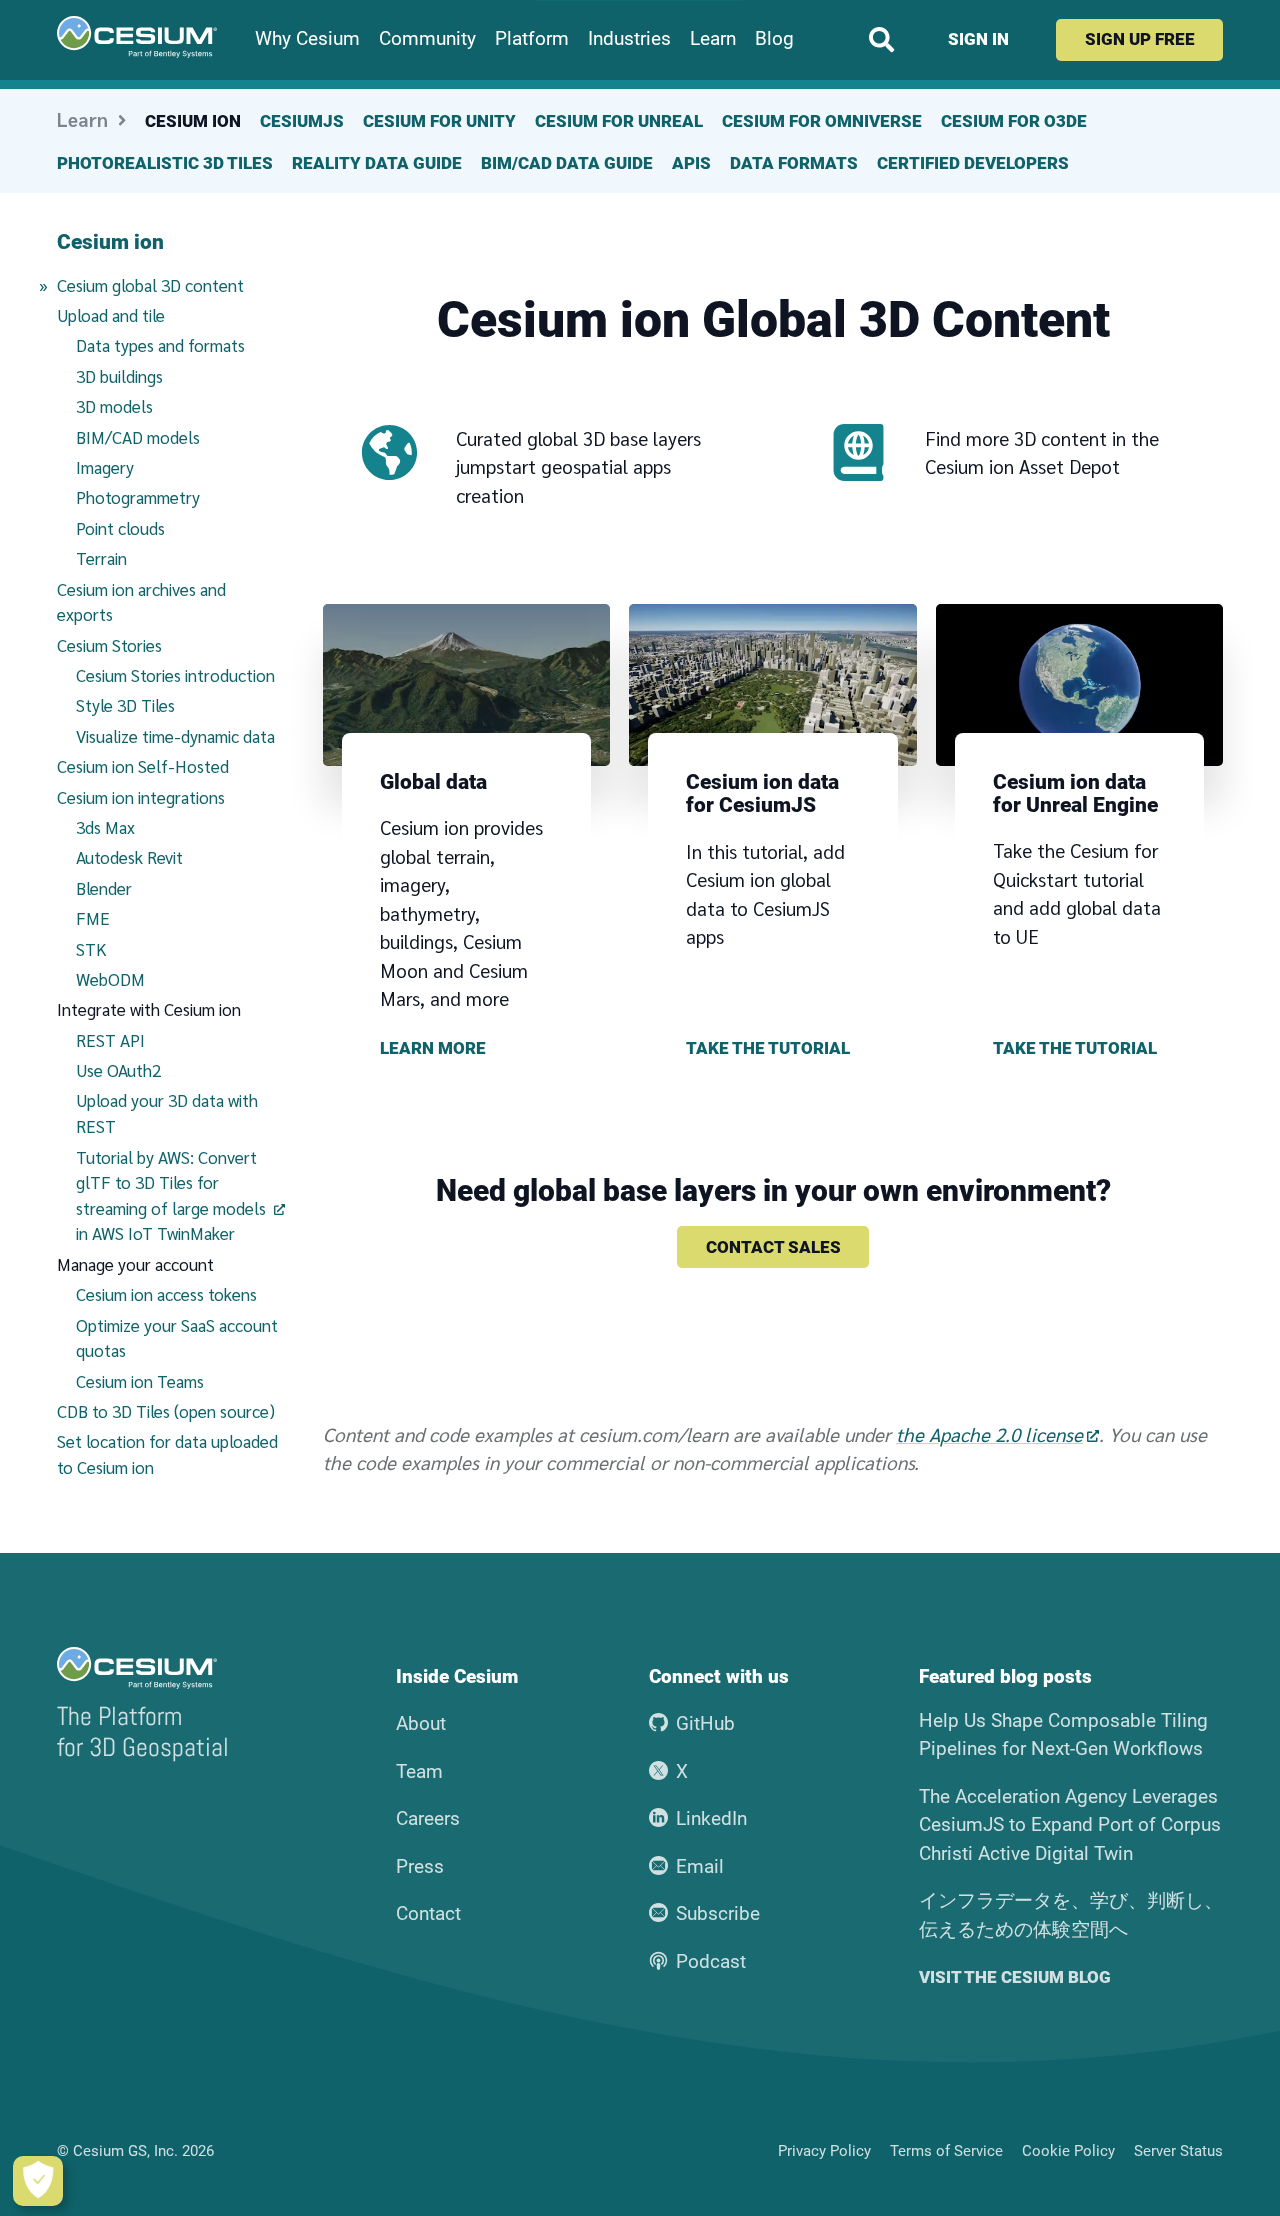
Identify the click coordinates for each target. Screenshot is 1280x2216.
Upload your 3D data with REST (167, 1113)
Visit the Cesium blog (1015, 1977)
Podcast (711, 1961)
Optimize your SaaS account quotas (177, 1338)
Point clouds (120, 528)
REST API (110, 1040)
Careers (428, 1818)
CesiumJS (302, 121)
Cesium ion (193, 121)
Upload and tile (111, 315)
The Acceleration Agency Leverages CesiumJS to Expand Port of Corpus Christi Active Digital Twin (1070, 1825)
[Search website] (881, 39)
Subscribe (718, 1913)
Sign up (1140, 39)
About (421, 1723)
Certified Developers (973, 163)
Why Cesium (307, 39)
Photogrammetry (138, 497)
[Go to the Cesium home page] (137, 37)
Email (700, 1866)
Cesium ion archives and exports (141, 602)
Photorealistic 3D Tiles (165, 163)
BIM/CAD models (138, 437)
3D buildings (119, 376)
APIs (691, 163)
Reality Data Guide (377, 163)
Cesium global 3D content (171, 284)
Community (427, 39)
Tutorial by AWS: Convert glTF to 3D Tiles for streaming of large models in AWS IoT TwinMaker (171, 1195)
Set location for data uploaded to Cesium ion (167, 1454)
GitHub (705, 1723)
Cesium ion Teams (140, 1381)
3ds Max (105, 827)
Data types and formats (160, 345)
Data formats (794, 163)
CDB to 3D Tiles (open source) (166, 1411)
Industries (629, 39)
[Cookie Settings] (38, 2181)
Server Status (1178, 2151)
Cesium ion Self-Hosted (143, 766)
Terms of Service (946, 2151)
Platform (532, 39)
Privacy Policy (824, 2151)
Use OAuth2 (118, 1070)
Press (420, 1866)
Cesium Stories (109, 645)
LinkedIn (711, 1818)
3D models (114, 406)
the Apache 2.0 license (989, 1434)
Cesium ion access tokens (166, 1294)
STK (91, 949)
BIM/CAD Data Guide (567, 163)
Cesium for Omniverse (822, 121)
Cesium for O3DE (1014, 121)
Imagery (105, 467)
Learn (713, 39)
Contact (428, 1913)
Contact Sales (773, 1247)
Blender (104, 888)
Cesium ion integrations (141, 797)
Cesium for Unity (439, 121)
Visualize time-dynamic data (175, 736)
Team (419, 1771)
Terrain (101, 558)
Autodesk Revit (129, 857)
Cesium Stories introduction (175, 675)
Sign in (978, 39)
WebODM (110, 979)
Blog (774, 39)
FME (93, 918)
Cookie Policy (1068, 2151)
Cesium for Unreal (619, 121)
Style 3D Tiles (125, 705)
